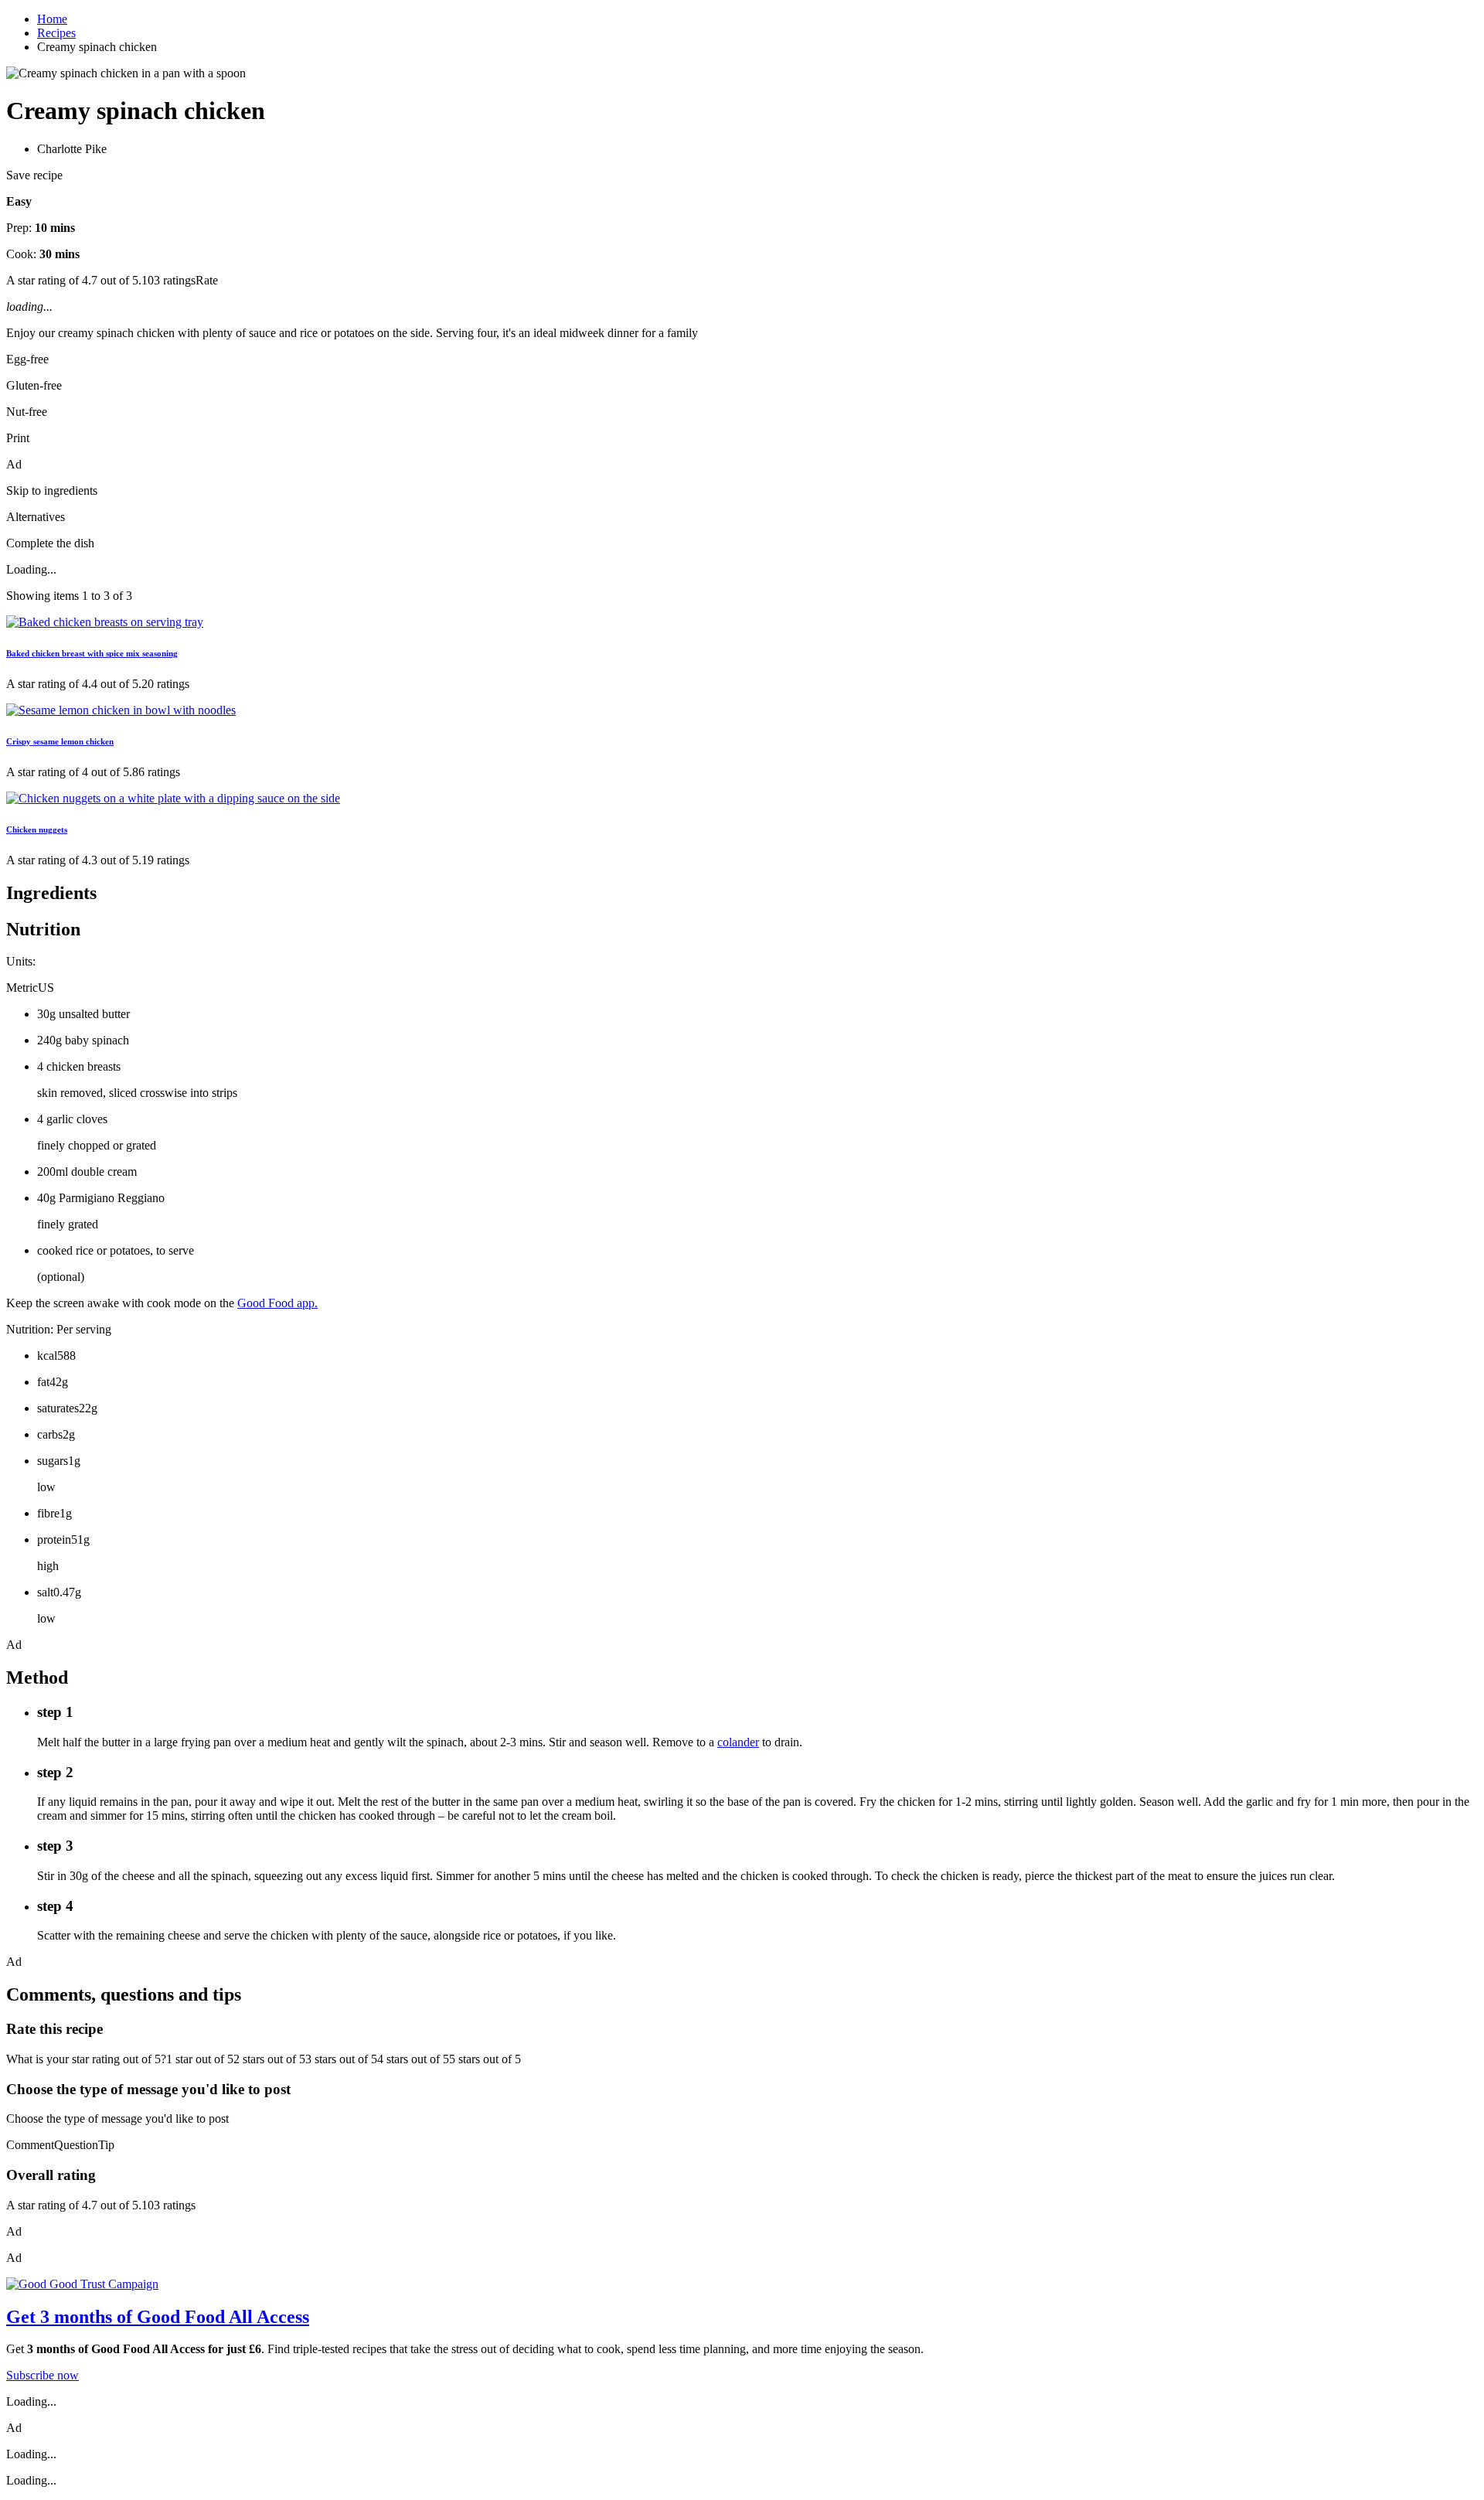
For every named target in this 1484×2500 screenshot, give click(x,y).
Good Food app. (277, 1303)
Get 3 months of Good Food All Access (158, 2317)
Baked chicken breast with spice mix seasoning (92, 653)
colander (738, 1742)
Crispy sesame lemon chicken (60, 741)
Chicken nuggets (37, 829)
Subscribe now (43, 2375)
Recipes (56, 33)
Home (52, 19)
